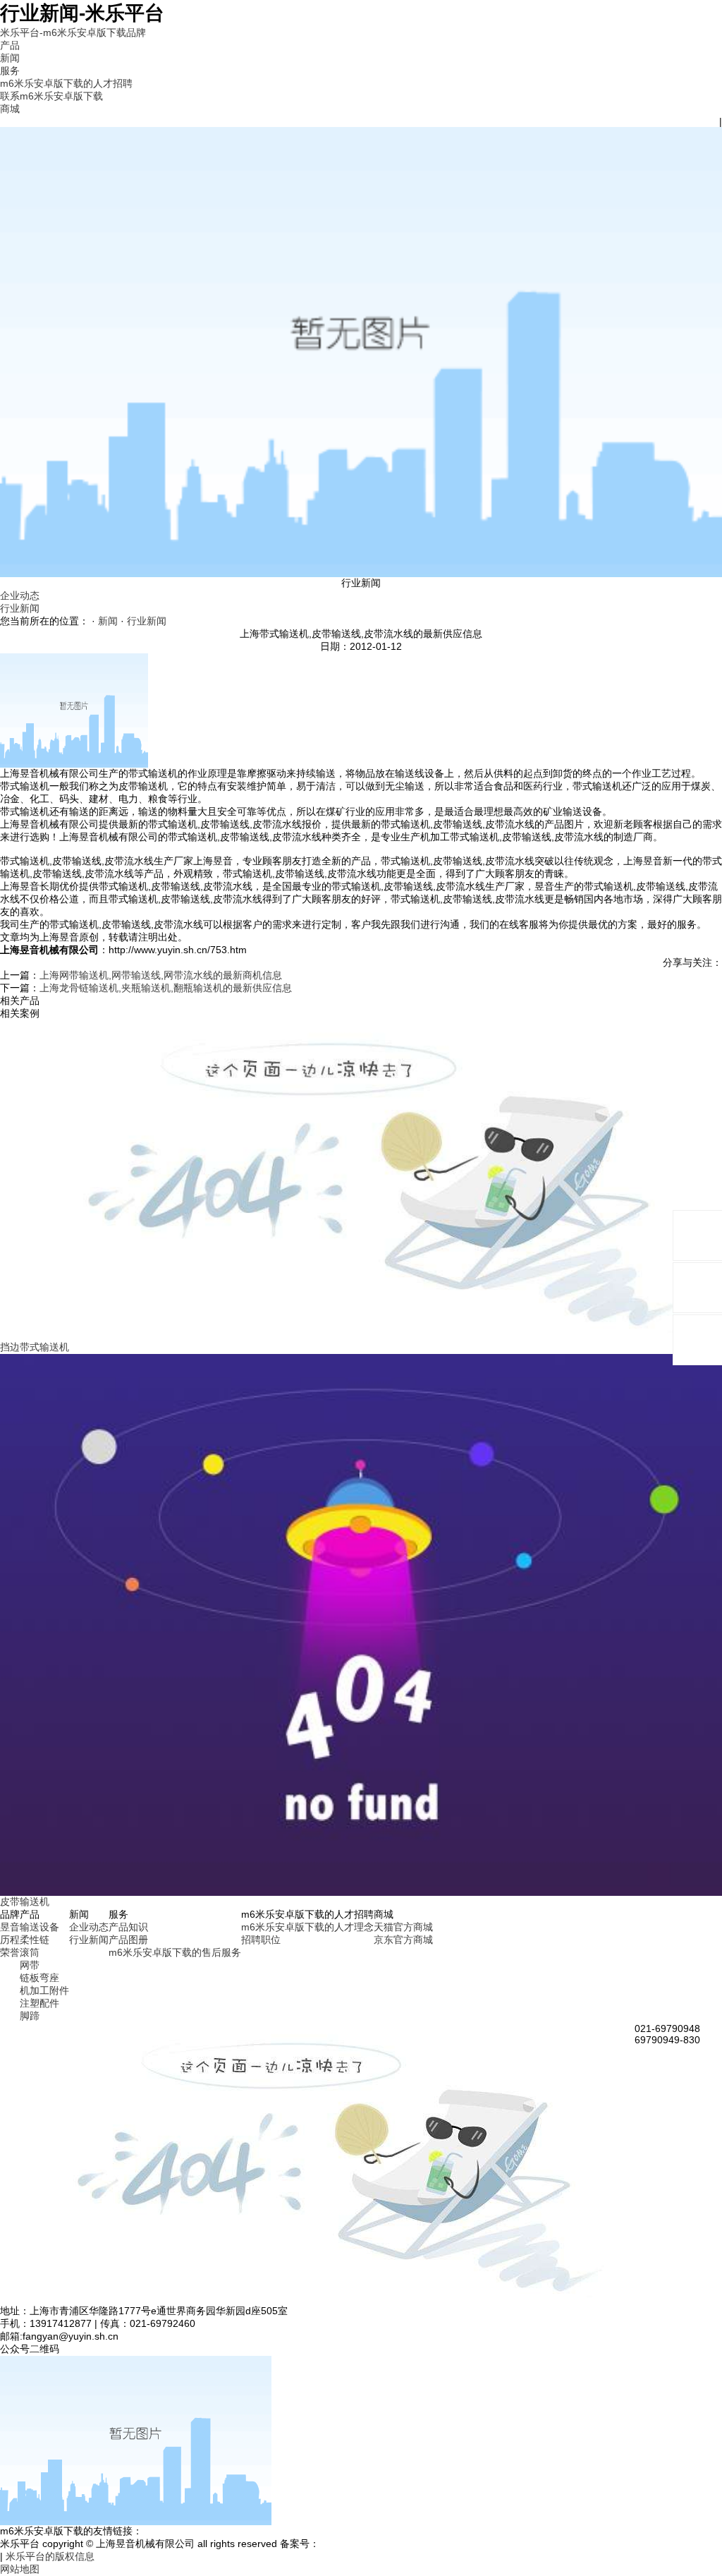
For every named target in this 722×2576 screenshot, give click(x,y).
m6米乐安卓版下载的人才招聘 (66, 83)
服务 (10, 71)
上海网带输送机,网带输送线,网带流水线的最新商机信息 (161, 975)
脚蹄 (30, 2016)
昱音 (10, 1927)
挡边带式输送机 (35, 1347)
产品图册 (128, 1940)
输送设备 (39, 1927)
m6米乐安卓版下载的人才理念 (307, 1927)
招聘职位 (261, 1940)
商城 (10, 109)
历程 (10, 1940)
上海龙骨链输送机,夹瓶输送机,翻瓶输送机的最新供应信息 (166, 988)
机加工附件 (44, 1990)
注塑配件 (39, 2003)
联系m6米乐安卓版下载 (51, 96)
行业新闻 (20, 608)
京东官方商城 (403, 1940)
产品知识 (128, 1927)
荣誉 (10, 1952)
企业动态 (20, 595)
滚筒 (30, 1952)
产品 (10, 45)
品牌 (136, 32)
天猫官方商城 (403, 1927)
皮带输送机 (25, 1901)
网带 (30, 1965)
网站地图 (20, 2569)
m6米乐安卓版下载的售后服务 (175, 1952)
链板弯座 (39, 1978)
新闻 (10, 58)
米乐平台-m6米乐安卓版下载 (63, 32)
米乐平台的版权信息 (50, 2556)
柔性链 (35, 1940)
